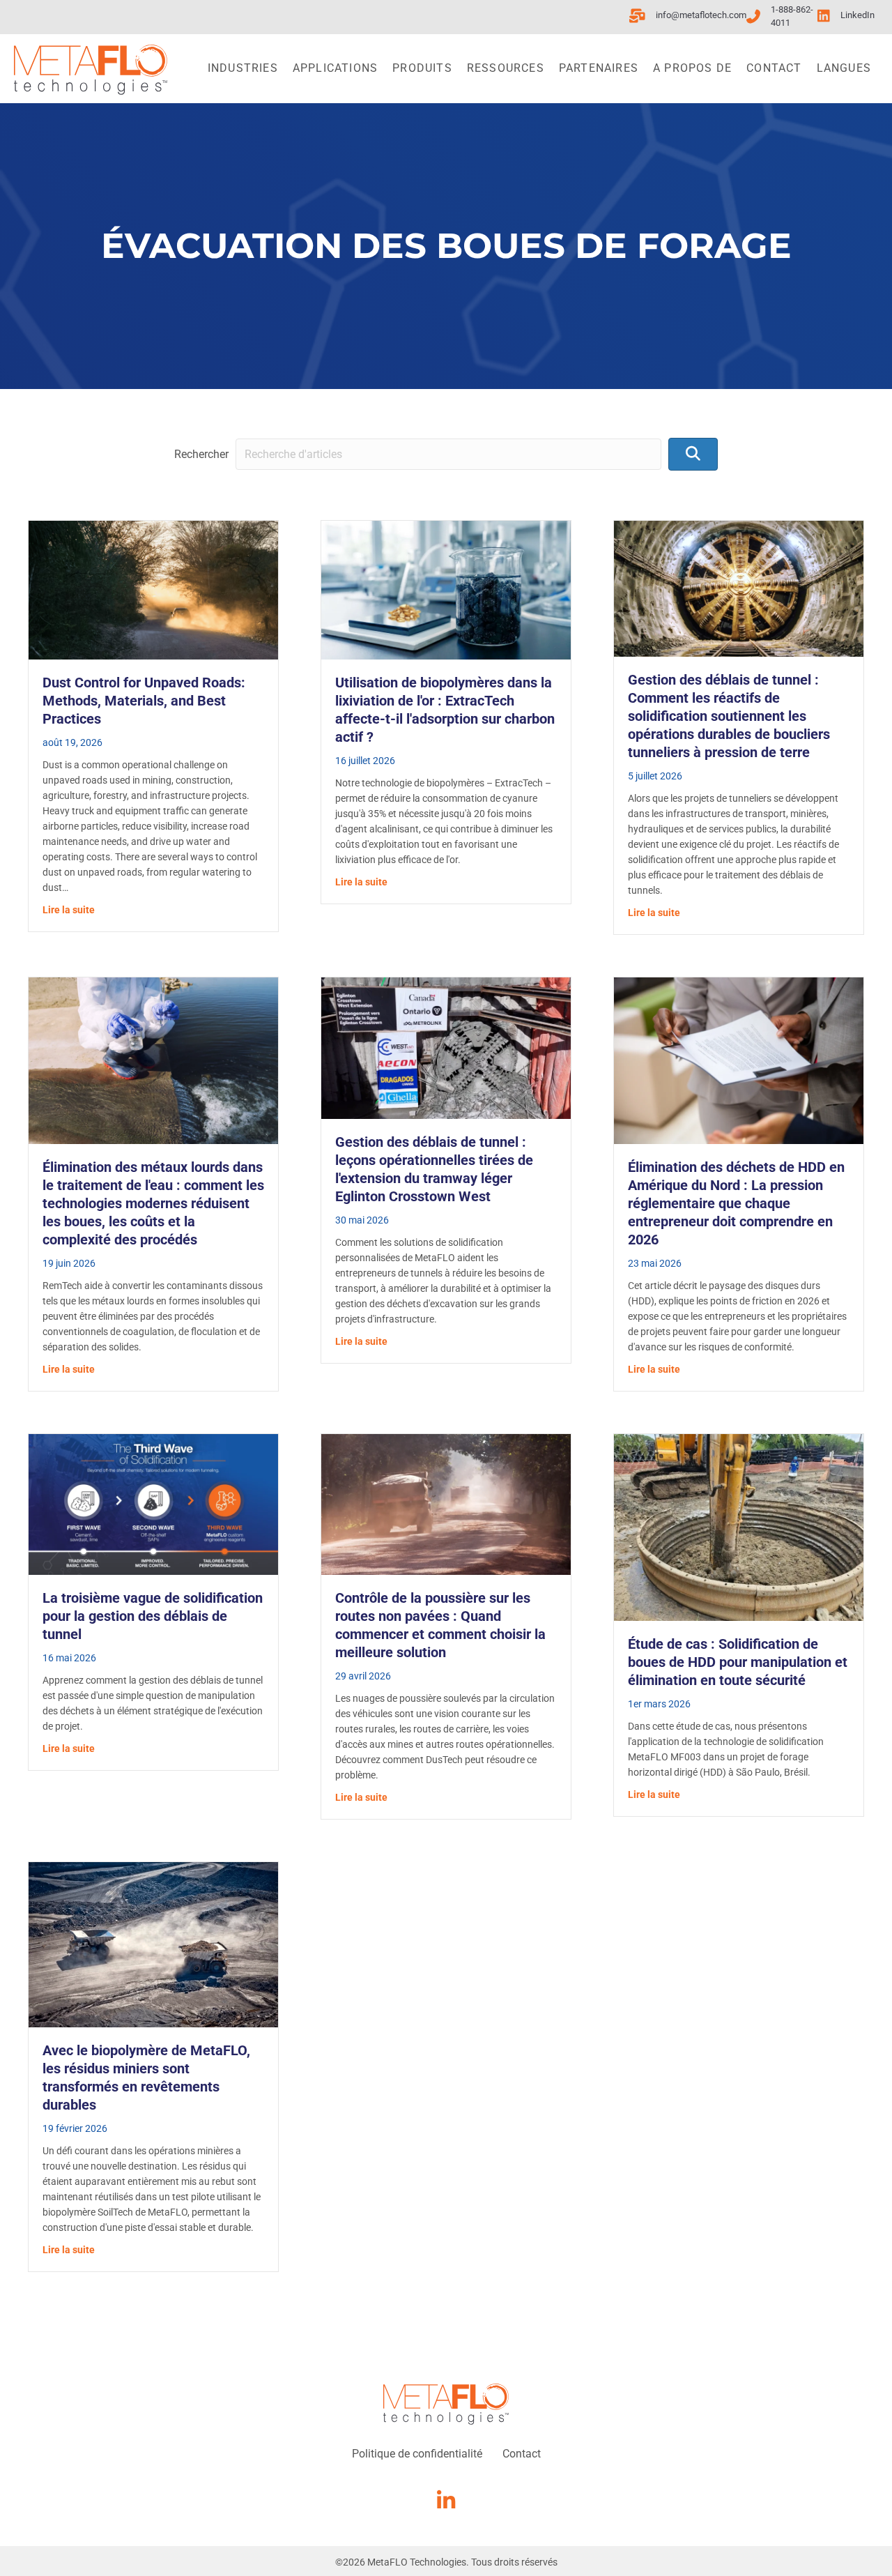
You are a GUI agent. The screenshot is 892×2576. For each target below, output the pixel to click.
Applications (335, 68)
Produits (422, 68)
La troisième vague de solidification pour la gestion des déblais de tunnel (153, 1616)
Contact (774, 68)
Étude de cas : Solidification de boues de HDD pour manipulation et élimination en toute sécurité (738, 1662)
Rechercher (201, 454)
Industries (243, 68)
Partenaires (599, 68)
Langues (844, 68)
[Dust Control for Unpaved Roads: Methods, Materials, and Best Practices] (153, 589)
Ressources (506, 68)
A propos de (692, 68)
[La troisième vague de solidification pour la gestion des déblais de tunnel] (153, 1503)
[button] (693, 454)
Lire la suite (69, 909)
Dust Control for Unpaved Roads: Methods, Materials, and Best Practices (144, 701)
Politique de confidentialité (417, 2454)
